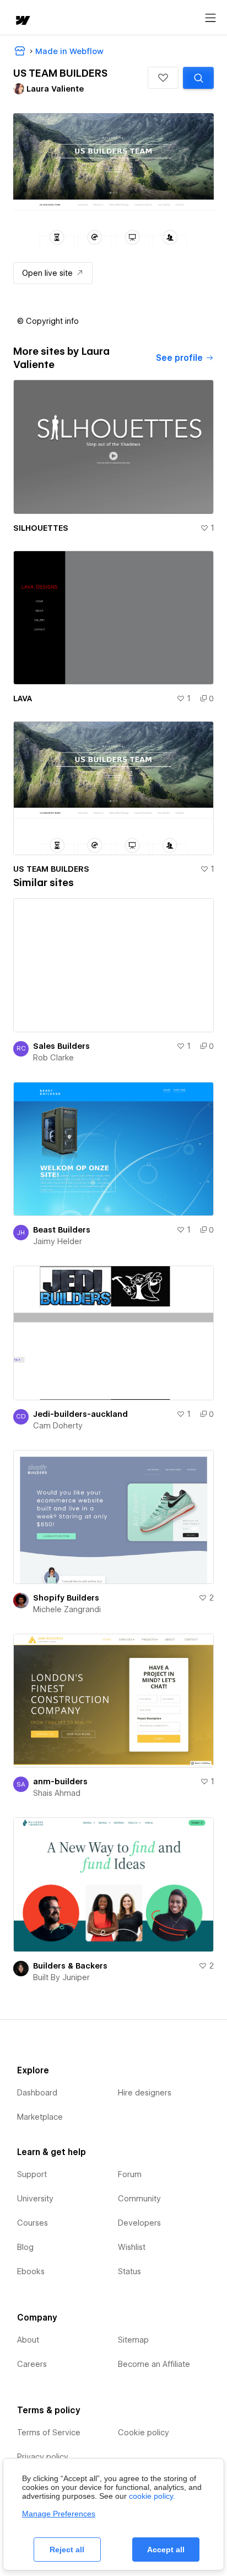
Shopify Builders (66, 1598)
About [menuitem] (28, 2340)
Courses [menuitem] (33, 2223)
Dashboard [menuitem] (37, 2093)
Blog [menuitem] (25, 2247)
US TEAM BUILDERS (51, 869)
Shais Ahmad (57, 1793)
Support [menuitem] (32, 2174)
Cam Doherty (58, 1426)
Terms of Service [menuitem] (49, 2433)
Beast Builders (62, 1230)
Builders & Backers (70, 1966)
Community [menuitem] (139, 2199)
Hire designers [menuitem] (145, 2093)
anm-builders (60, 1782)
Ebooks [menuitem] (31, 2271)
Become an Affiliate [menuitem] (154, 2364)
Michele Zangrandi (67, 1609)
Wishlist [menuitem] (132, 2247)
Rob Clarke (53, 1058)
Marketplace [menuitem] (40, 2117)
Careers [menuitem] (32, 2364)
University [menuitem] (35, 2199)
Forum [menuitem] (130, 2174)
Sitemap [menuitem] (133, 2340)
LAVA (23, 698)
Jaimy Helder (58, 1241)
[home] (22, 21)
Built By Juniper (61, 1977)
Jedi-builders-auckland (80, 1414)
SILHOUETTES (41, 528)
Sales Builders (61, 1046)
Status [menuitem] (129, 2271)
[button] (163, 78)
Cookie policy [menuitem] (144, 2433)
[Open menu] (210, 18)
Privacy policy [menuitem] (43, 2457)
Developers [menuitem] (139, 2223)
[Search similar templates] (198, 78)
